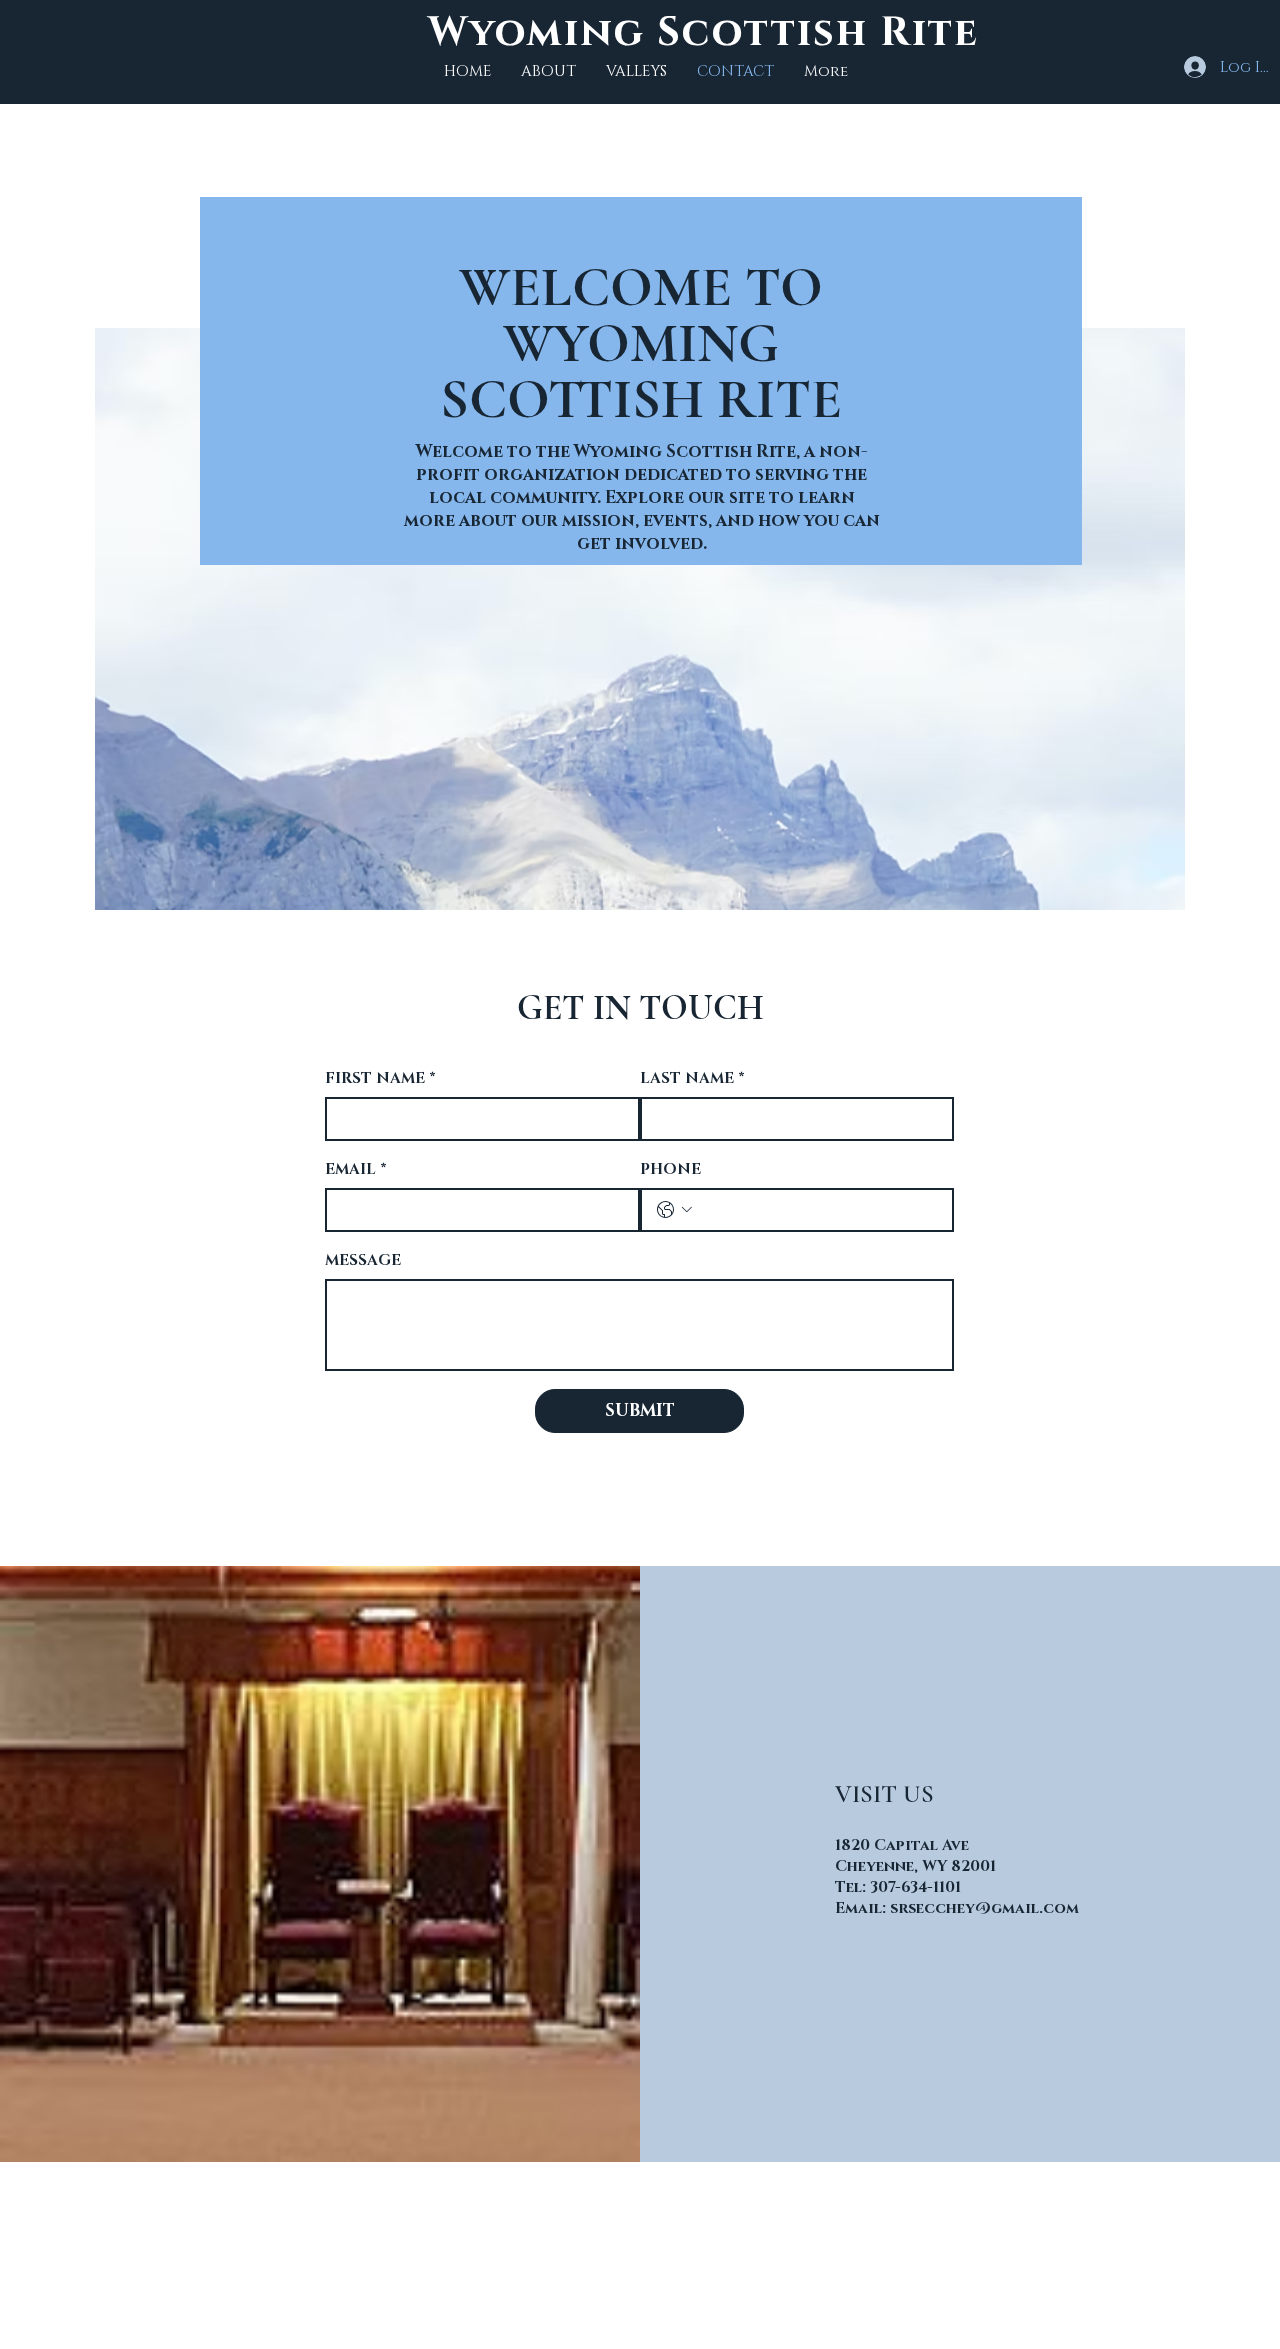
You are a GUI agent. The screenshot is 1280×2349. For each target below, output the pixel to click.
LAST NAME (692, 1078)
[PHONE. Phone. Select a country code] (674, 1210)
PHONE (670, 1169)
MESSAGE (363, 1260)
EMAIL (356, 1169)
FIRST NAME (380, 1078)
